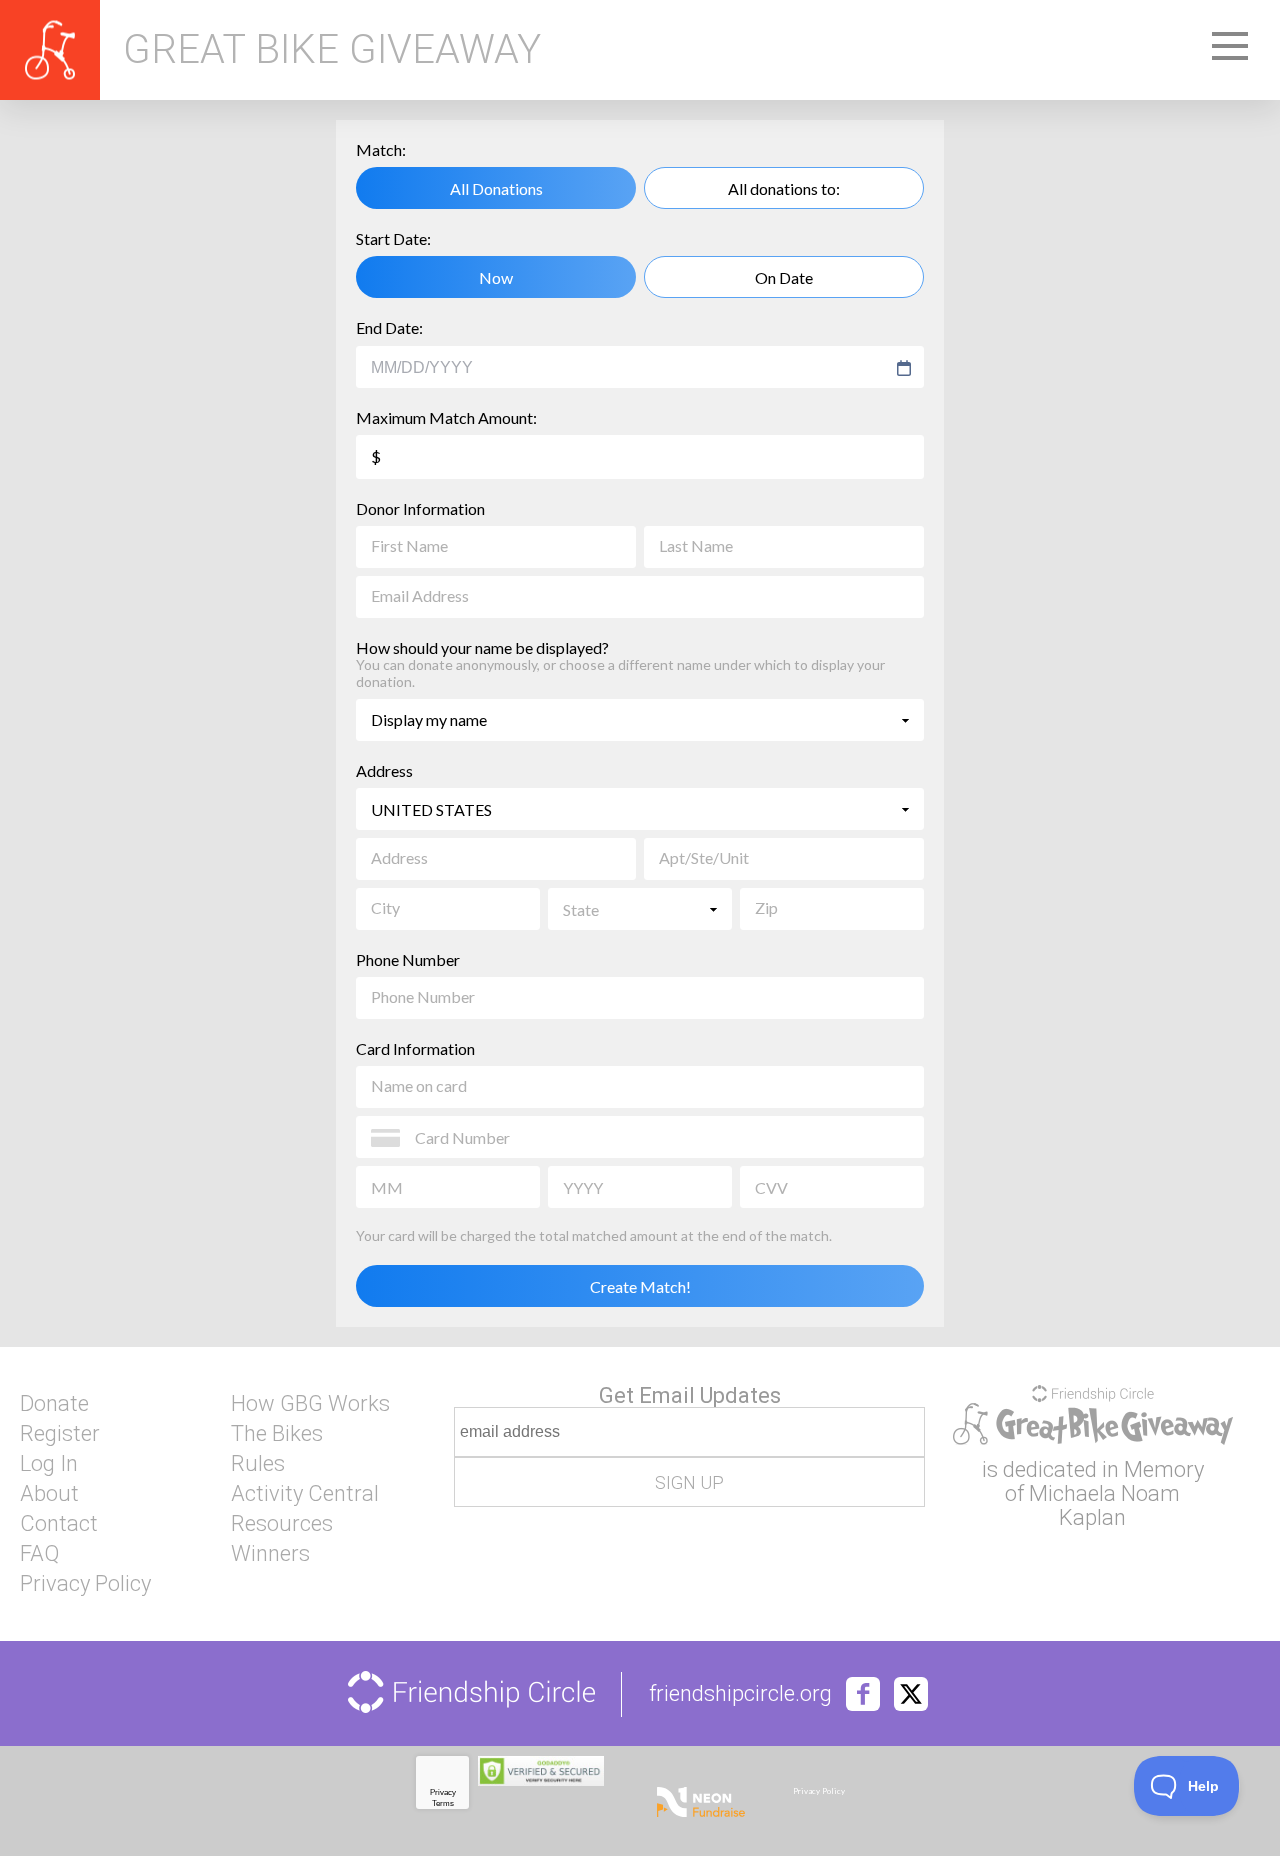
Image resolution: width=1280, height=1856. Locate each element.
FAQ (39, 1554)
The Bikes (277, 1434)
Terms (443, 1803)
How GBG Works (310, 1404)
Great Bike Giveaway (332, 50)
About (49, 1494)
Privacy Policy (85, 1584)
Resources (282, 1524)
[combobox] (630, 368)
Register (60, 1434)
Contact (59, 1524)
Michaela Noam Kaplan (1104, 1505)
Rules (258, 1464)
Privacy (443, 1792)
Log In (49, 1464)
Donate (54, 1404)
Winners (270, 1554)
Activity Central (305, 1494)
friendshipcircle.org (740, 1694)
